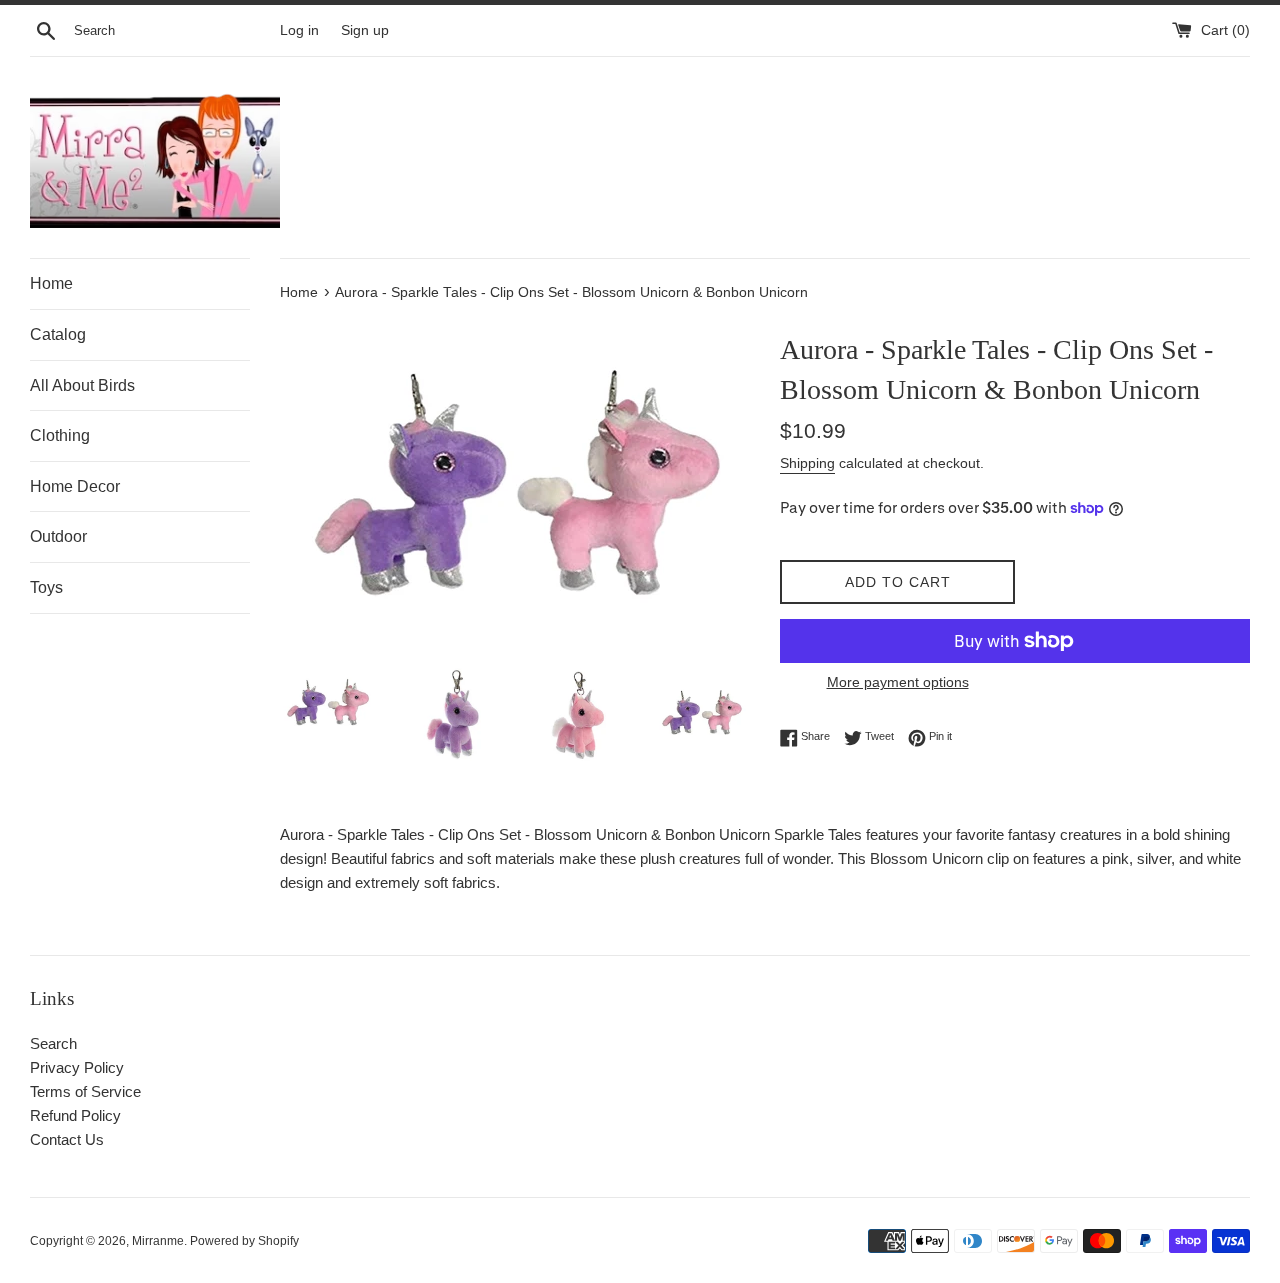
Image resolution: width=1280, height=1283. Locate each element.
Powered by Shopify (244, 1241)
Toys (46, 587)
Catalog (58, 334)
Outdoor (58, 536)
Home (51, 283)
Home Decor (75, 486)
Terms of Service (85, 1091)
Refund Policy (75, 1115)
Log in (299, 30)
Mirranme (158, 1241)
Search (53, 1043)
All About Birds (82, 385)
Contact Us (67, 1139)
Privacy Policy (77, 1067)
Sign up (365, 30)
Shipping (807, 463)
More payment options (898, 682)
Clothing (60, 435)
